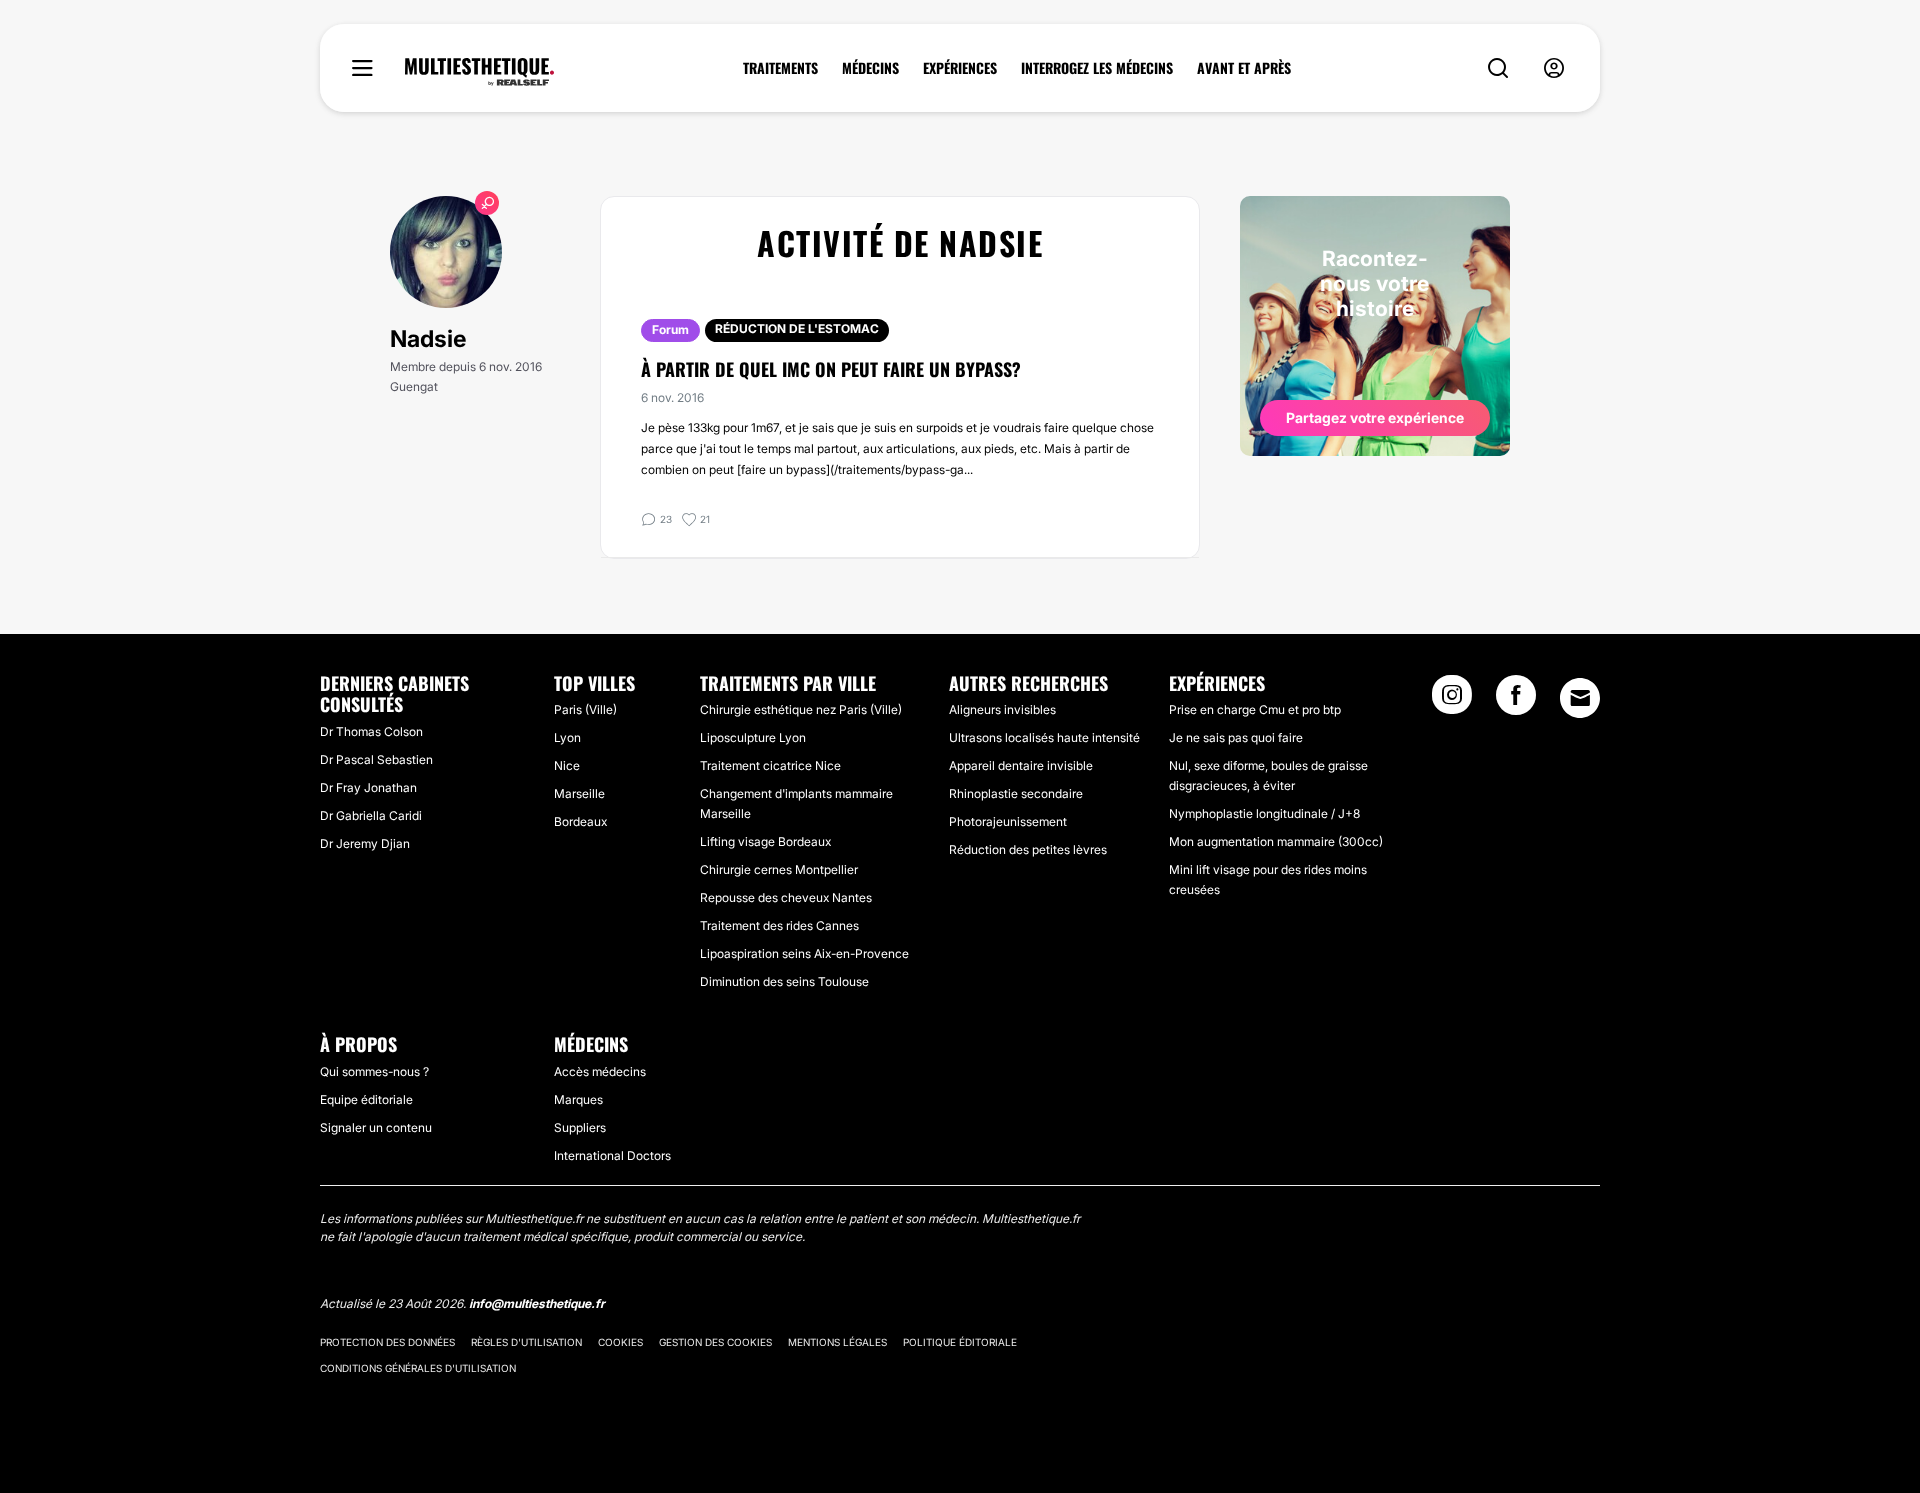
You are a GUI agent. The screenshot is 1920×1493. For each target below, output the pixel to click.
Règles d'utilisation (526, 1342)
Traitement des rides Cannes (779, 925)
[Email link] (1580, 698)
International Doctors (612, 1155)
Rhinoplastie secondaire (1016, 793)
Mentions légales (837, 1342)
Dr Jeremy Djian (365, 843)
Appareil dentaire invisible (1021, 765)
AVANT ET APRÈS (1244, 68)
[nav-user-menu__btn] (1554, 68)
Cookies (620, 1342)
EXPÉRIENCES (960, 68)
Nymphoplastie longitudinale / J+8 (1264, 813)
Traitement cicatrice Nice (770, 765)
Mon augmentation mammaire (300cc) (1276, 841)
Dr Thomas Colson (371, 731)
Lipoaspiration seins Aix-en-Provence (804, 953)
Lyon (567, 737)
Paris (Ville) (585, 709)
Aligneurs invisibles (1002, 709)
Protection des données (387, 1342)
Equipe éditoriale (366, 1099)
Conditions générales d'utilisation (418, 1368)
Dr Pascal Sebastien (376, 759)
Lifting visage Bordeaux (765, 841)
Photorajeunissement (1008, 821)
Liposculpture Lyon (753, 737)
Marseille (579, 793)
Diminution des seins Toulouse (784, 981)
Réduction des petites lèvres (1028, 849)
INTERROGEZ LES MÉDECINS (1097, 68)
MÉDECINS (870, 68)
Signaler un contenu (376, 1127)
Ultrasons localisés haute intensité (1044, 737)
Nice (567, 765)
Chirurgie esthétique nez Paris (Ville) (801, 709)
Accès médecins (600, 1071)
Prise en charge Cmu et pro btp (1255, 709)
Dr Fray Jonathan (368, 787)
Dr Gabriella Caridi (371, 815)
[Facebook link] (1516, 701)
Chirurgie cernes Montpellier (779, 869)
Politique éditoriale (960, 1342)
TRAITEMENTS (780, 68)
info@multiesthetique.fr (537, 1303)
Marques (578, 1099)
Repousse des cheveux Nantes (786, 897)
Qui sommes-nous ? (374, 1071)
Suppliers (580, 1127)
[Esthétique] (479, 72)
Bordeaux (580, 821)
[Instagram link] (1452, 701)
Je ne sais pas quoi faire (1236, 737)
